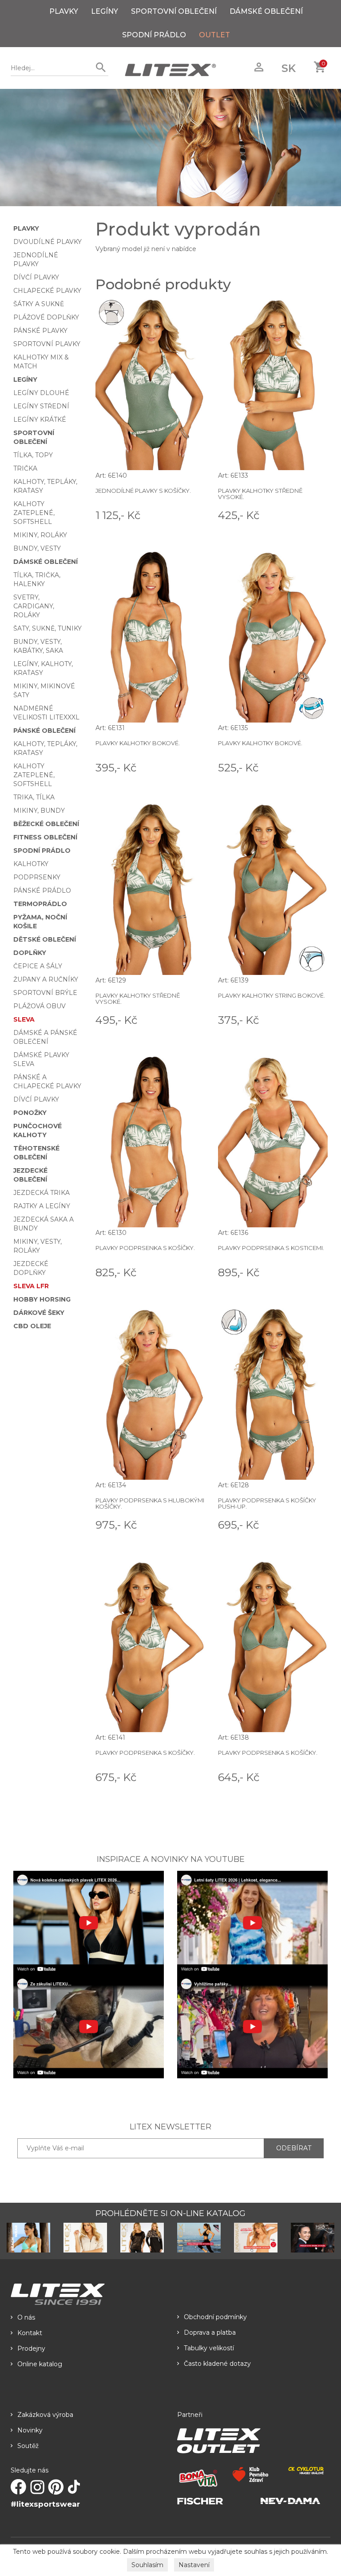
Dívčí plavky (36, 277)
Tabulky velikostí (209, 2348)
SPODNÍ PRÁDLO (154, 35)
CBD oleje (32, 1326)
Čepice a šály (38, 966)
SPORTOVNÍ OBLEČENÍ (174, 11)
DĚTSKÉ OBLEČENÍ (45, 939)
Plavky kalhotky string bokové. (272, 995)
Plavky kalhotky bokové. (138, 743)
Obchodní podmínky (215, 2317)
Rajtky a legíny (42, 1206)
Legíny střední (41, 406)
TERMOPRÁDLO (40, 904)
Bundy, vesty (37, 548)
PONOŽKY (30, 1113)
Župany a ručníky (46, 979)
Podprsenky (37, 877)
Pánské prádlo (42, 891)
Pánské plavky (40, 331)
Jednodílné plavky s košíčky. (143, 491)
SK (289, 68)
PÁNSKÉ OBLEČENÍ (44, 731)
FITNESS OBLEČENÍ (45, 837)
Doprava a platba (210, 2332)
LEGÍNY (105, 11)
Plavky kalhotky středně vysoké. (260, 494)
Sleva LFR (31, 1286)
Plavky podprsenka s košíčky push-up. (267, 1503)
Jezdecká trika (42, 1193)
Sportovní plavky (47, 344)
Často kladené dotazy (217, 2364)
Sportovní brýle (45, 993)
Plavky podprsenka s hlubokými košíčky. (150, 1503)
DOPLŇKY (30, 953)
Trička (25, 468)
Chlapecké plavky (47, 291)
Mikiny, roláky (40, 535)
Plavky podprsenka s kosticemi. (271, 1248)
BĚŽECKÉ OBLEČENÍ (46, 824)
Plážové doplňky (46, 317)
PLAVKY (64, 11)
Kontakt (30, 2333)
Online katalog (40, 2364)
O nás (26, 2317)
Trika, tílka (34, 797)
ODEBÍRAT (294, 2148)
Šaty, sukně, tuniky (48, 628)
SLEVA (24, 1019)
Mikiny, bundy (39, 811)
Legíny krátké (40, 419)
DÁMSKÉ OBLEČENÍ (266, 11)
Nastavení (194, 2565)
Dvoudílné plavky (48, 242)
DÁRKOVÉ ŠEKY (39, 1313)
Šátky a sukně (39, 304)
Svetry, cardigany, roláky (34, 606)
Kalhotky (31, 864)
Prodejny (31, 2348)
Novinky (30, 2430)
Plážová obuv (40, 1006)
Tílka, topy (33, 455)
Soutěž (28, 2446)
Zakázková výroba (45, 2415)
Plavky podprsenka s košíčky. (145, 1248)
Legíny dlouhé (41, 393)
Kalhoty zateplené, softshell (34, 513)
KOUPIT (192, 515)
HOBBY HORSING (42, 1299)
